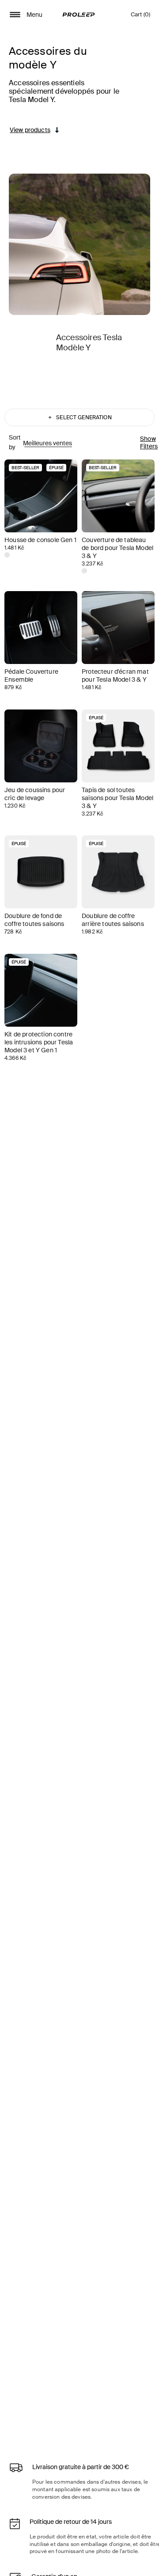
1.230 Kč (15, 806)
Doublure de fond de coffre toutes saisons (34, 920)
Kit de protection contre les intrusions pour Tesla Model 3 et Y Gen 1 (39, 1042)
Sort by (15, 442)
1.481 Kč (14, 548)
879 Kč (13, 687)
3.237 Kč (93, 564)
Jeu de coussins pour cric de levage (35, 794)
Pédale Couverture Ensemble (31, 675)
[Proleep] (79, 15)
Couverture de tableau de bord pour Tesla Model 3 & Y (117, 548)
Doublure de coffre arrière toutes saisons (113, 920)
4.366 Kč (15, 1058)
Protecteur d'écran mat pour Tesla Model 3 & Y (115, 675)
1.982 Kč (92, 932)
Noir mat (7, 555)
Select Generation (80, 417)
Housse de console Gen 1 (40, 540)
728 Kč (13, 932)
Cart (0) (140, 17)
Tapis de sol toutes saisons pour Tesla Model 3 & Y (117, 798)
